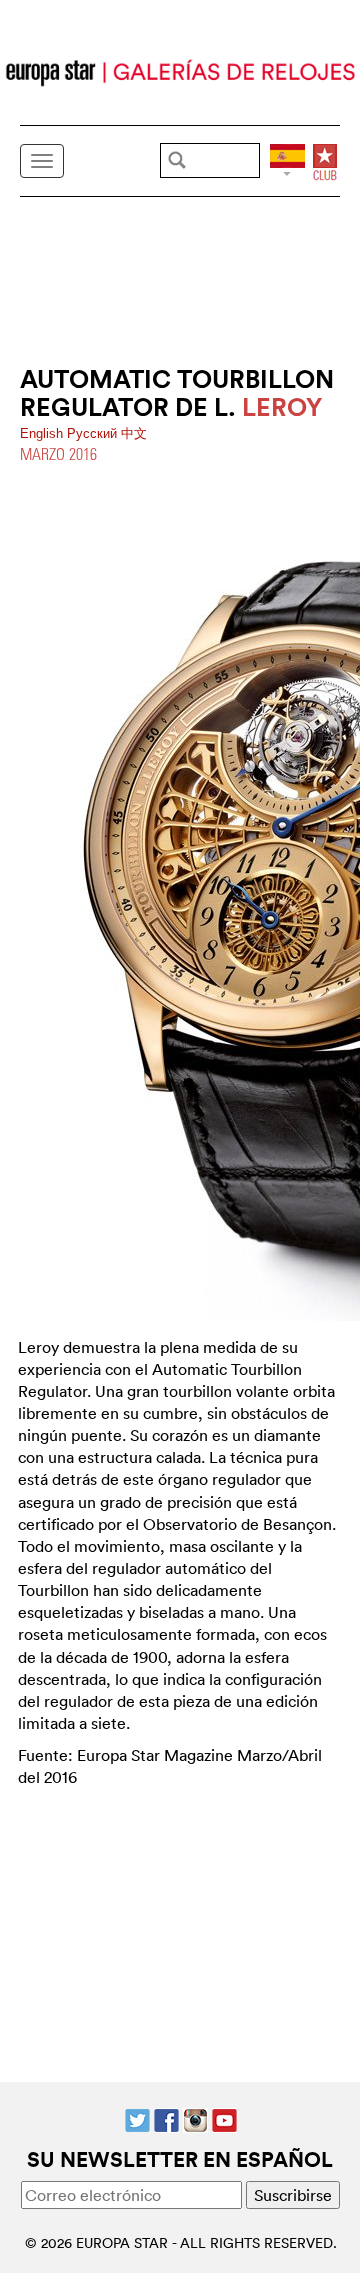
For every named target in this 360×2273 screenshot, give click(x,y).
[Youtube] (224, 2118)
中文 (134, 433)
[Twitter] (137, 2118)
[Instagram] (195, 2118)
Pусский (94, 433)
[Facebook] (166, 2118)
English (43, 433)
